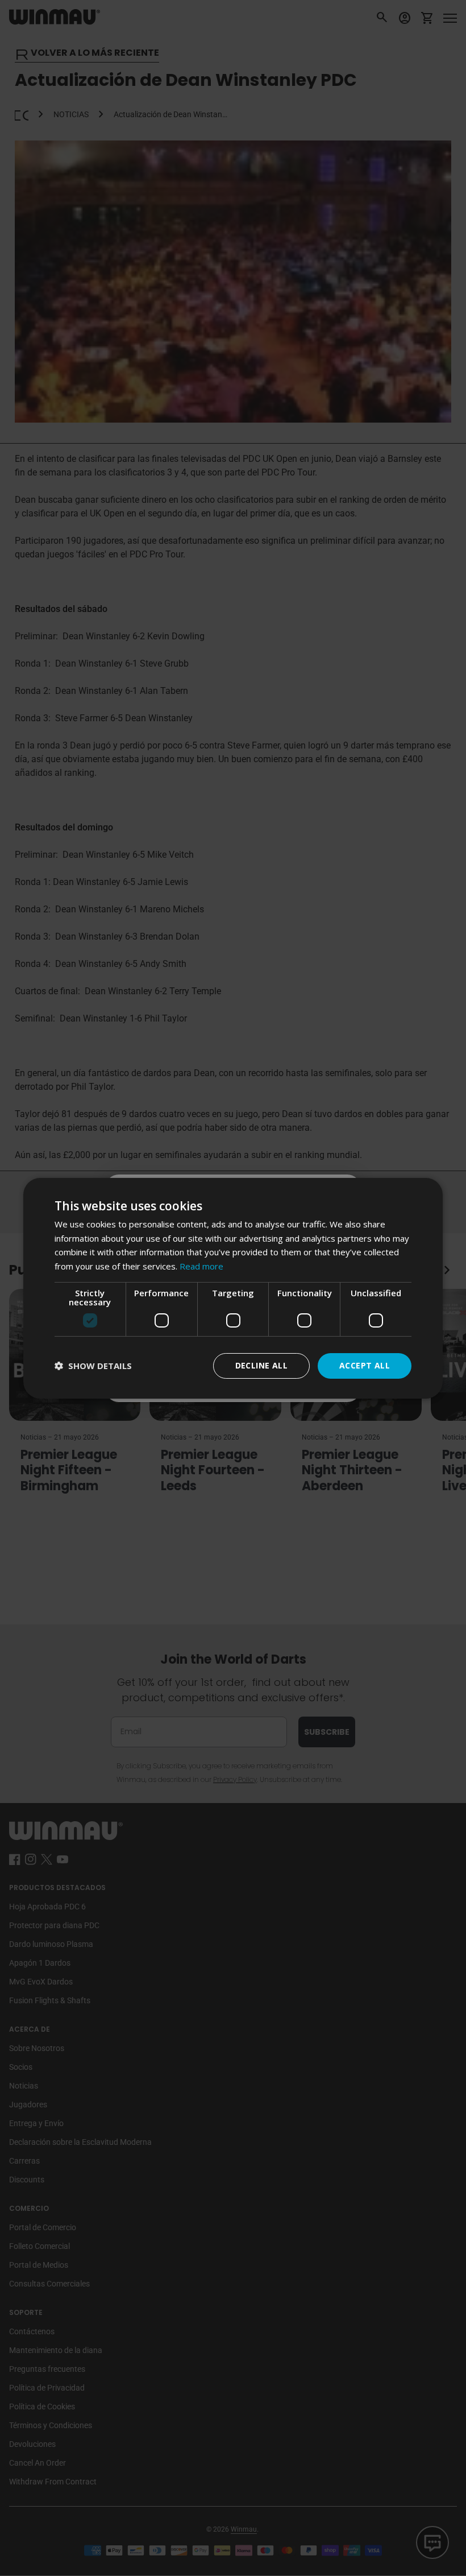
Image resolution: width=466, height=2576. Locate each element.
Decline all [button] (261, 1365)
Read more (201, 1266)
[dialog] (233, 1288)
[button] (93, 1366)
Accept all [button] (365, 1365)
